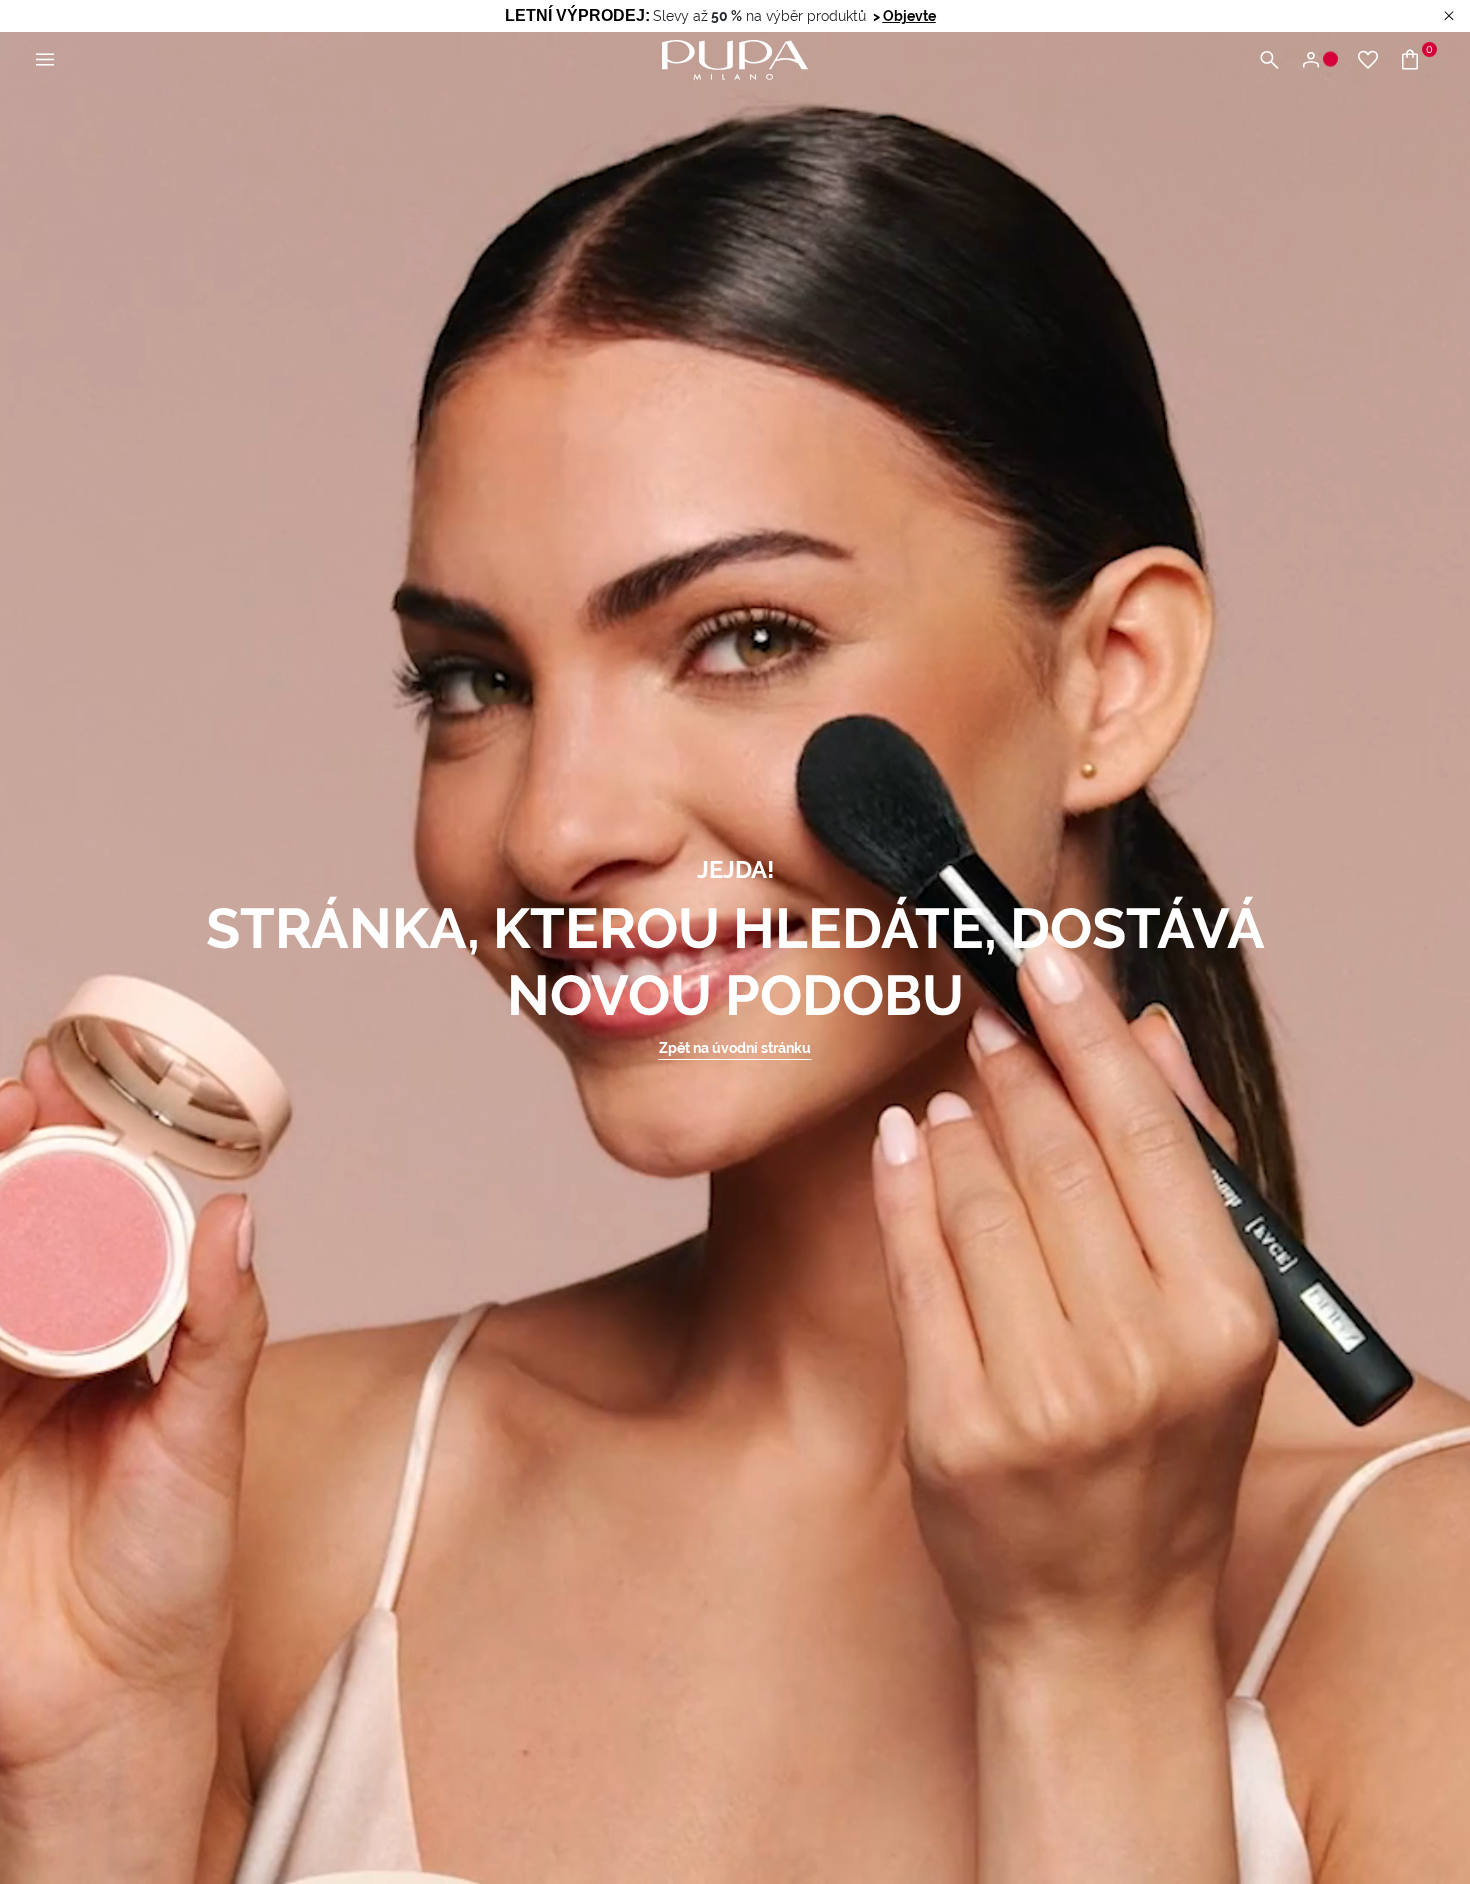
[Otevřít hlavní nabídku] (45, 60)
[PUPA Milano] (735, 58)
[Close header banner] (1449, 16)
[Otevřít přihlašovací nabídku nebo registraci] (1318, 60)
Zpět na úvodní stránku (735, 1048)
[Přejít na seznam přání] (1368, 60)
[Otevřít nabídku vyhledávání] (1269, 60)
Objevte (909, 16)
